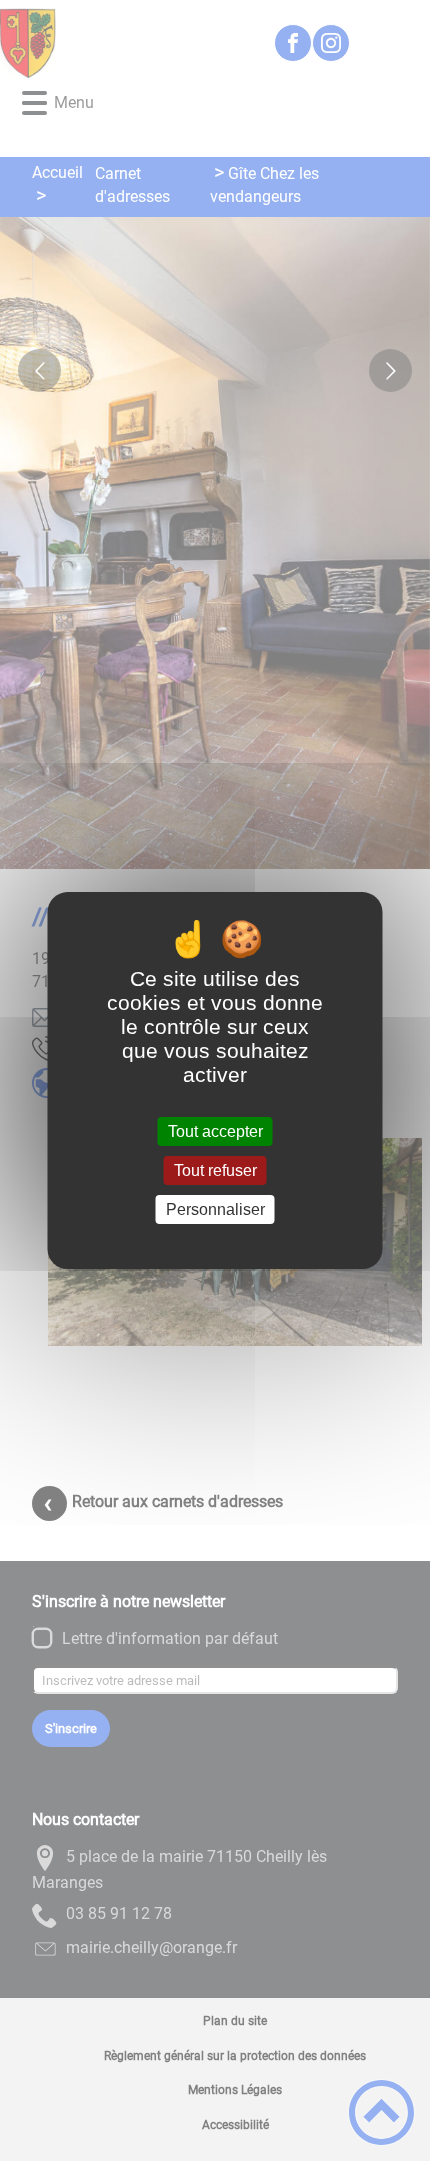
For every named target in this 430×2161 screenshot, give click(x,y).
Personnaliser (215, 1209)
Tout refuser (215, 1170)
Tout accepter (215, 1131)
